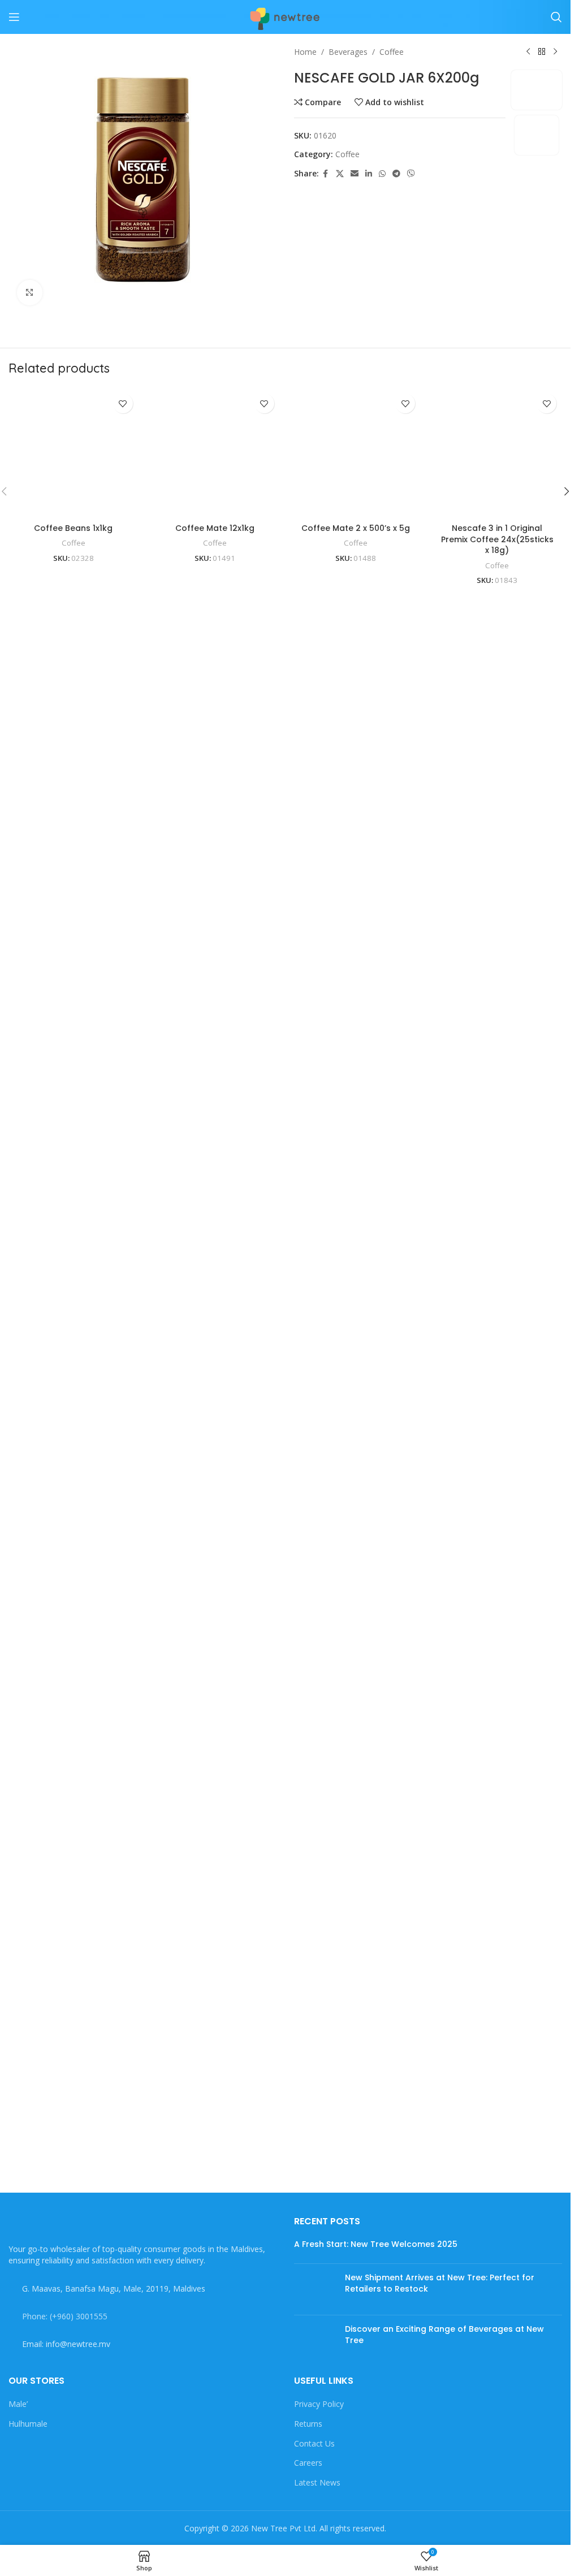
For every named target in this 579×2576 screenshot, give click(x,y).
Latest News (317, 2482)
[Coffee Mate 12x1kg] (215, 453)
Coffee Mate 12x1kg (215, 528)
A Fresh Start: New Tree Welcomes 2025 (376, 2244)
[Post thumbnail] (315, 2289)
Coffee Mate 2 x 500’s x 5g (356, 528)
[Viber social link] (411, 174)
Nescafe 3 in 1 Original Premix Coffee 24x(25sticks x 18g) (497, 539)
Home (305, 52)
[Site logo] (286, 16)
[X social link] (340, 174)
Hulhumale (28, 2424)
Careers (308, 2463)
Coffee (392, 52)
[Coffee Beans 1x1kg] (74, 453)
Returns (308, 2424)
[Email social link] (355, 174)
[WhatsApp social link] (382, 174)
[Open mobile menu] (14, 17)
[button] (567, 491)
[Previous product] (528, 52)
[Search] (556, 17)
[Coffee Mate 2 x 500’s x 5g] (356, 453)
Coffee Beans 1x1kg (73, 528)
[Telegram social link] (396, 174)
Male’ (18, 2404)
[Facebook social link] (326, 174)
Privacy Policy (319, 2404)
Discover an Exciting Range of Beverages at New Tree (444, 2335)
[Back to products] (542, 52)
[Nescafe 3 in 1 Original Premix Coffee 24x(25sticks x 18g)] (497, 453)
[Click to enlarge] (30, 293)
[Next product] (555, 52)
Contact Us (314, 2443)
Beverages (348, 52)
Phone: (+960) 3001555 (65, 2316)
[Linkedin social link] (369, 174)
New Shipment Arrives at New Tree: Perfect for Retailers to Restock (440, 2283)
